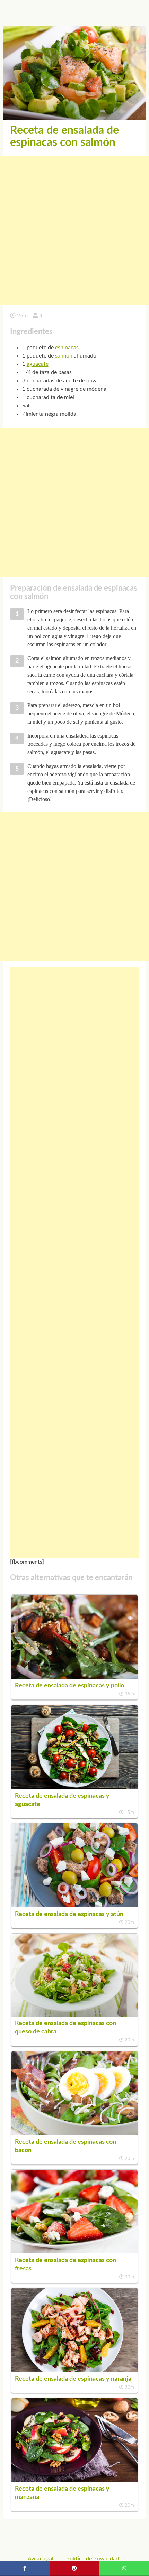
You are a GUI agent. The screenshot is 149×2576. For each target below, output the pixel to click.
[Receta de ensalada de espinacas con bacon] (74, 2133)
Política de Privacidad (93, 2559)
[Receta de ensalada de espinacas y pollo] (74, 1677)
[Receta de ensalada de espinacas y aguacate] (74, 1787)
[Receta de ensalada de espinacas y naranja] (74, 2370)
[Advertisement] (74, 230)
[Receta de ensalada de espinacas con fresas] (74, 2252)
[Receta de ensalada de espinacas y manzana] (74, 2480)
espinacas (67, 348)
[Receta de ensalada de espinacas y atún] (74, 1906)
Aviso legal (41, 2559)
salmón (64, 356)
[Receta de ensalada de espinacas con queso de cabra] (74, 2015)
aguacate (38, 364)
